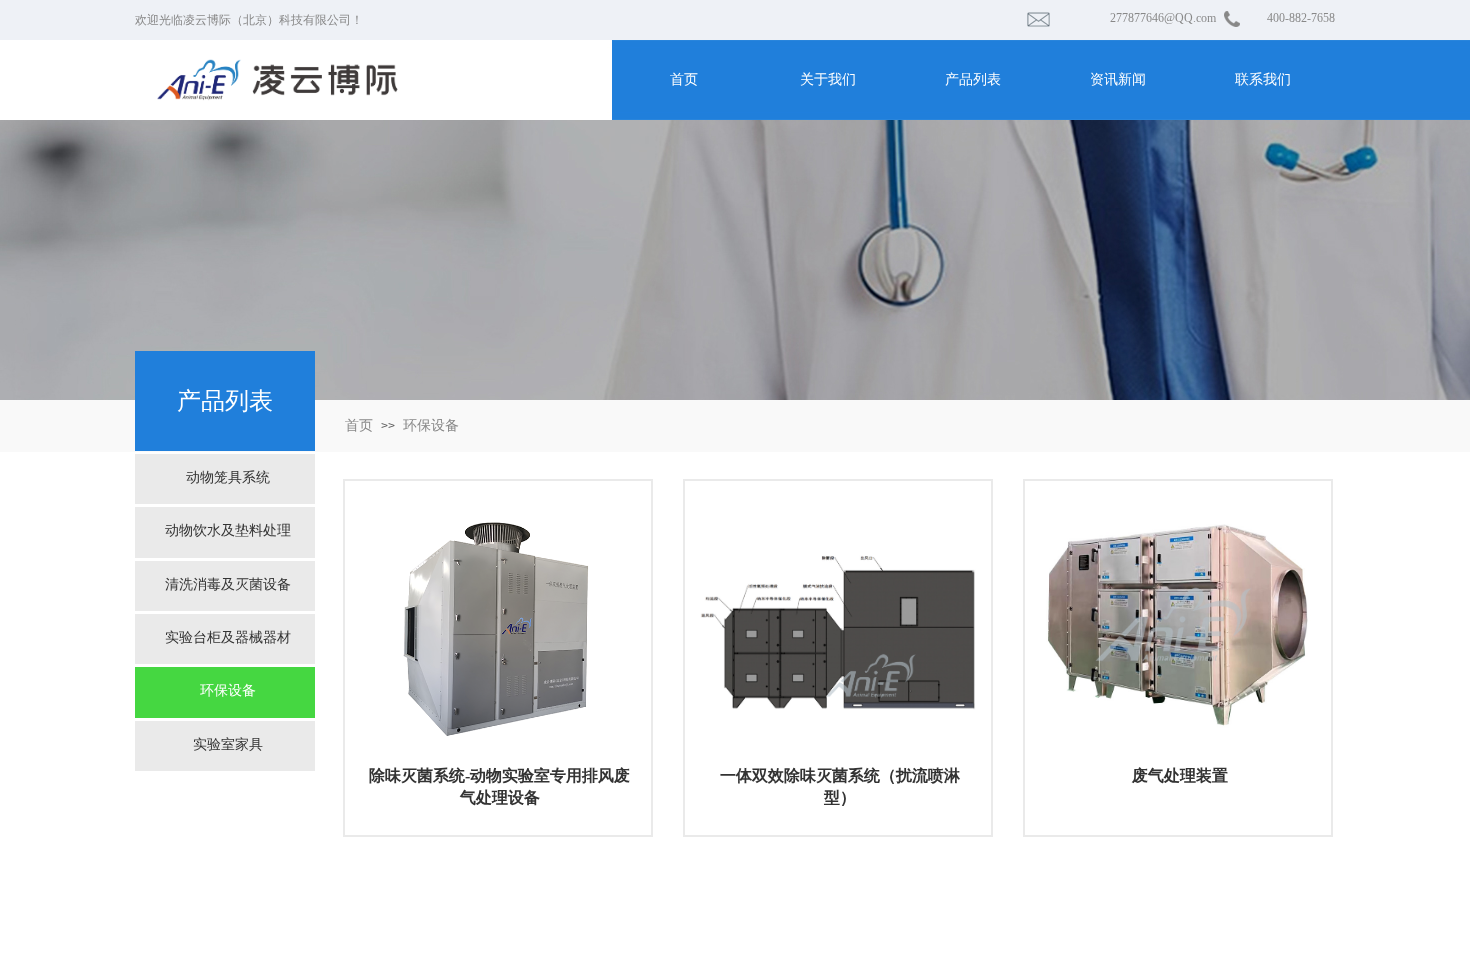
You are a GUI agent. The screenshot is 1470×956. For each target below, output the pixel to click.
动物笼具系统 (228, 477)
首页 (359, 425)
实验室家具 (228, 744)
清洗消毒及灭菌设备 (228, 584)
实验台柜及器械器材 (228, 637)
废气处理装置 (1180, 775)
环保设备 (431, 425)
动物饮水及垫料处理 (228, 530)
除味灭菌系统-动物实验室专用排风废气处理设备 (499, 786)
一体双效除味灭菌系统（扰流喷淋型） (840, 786)
